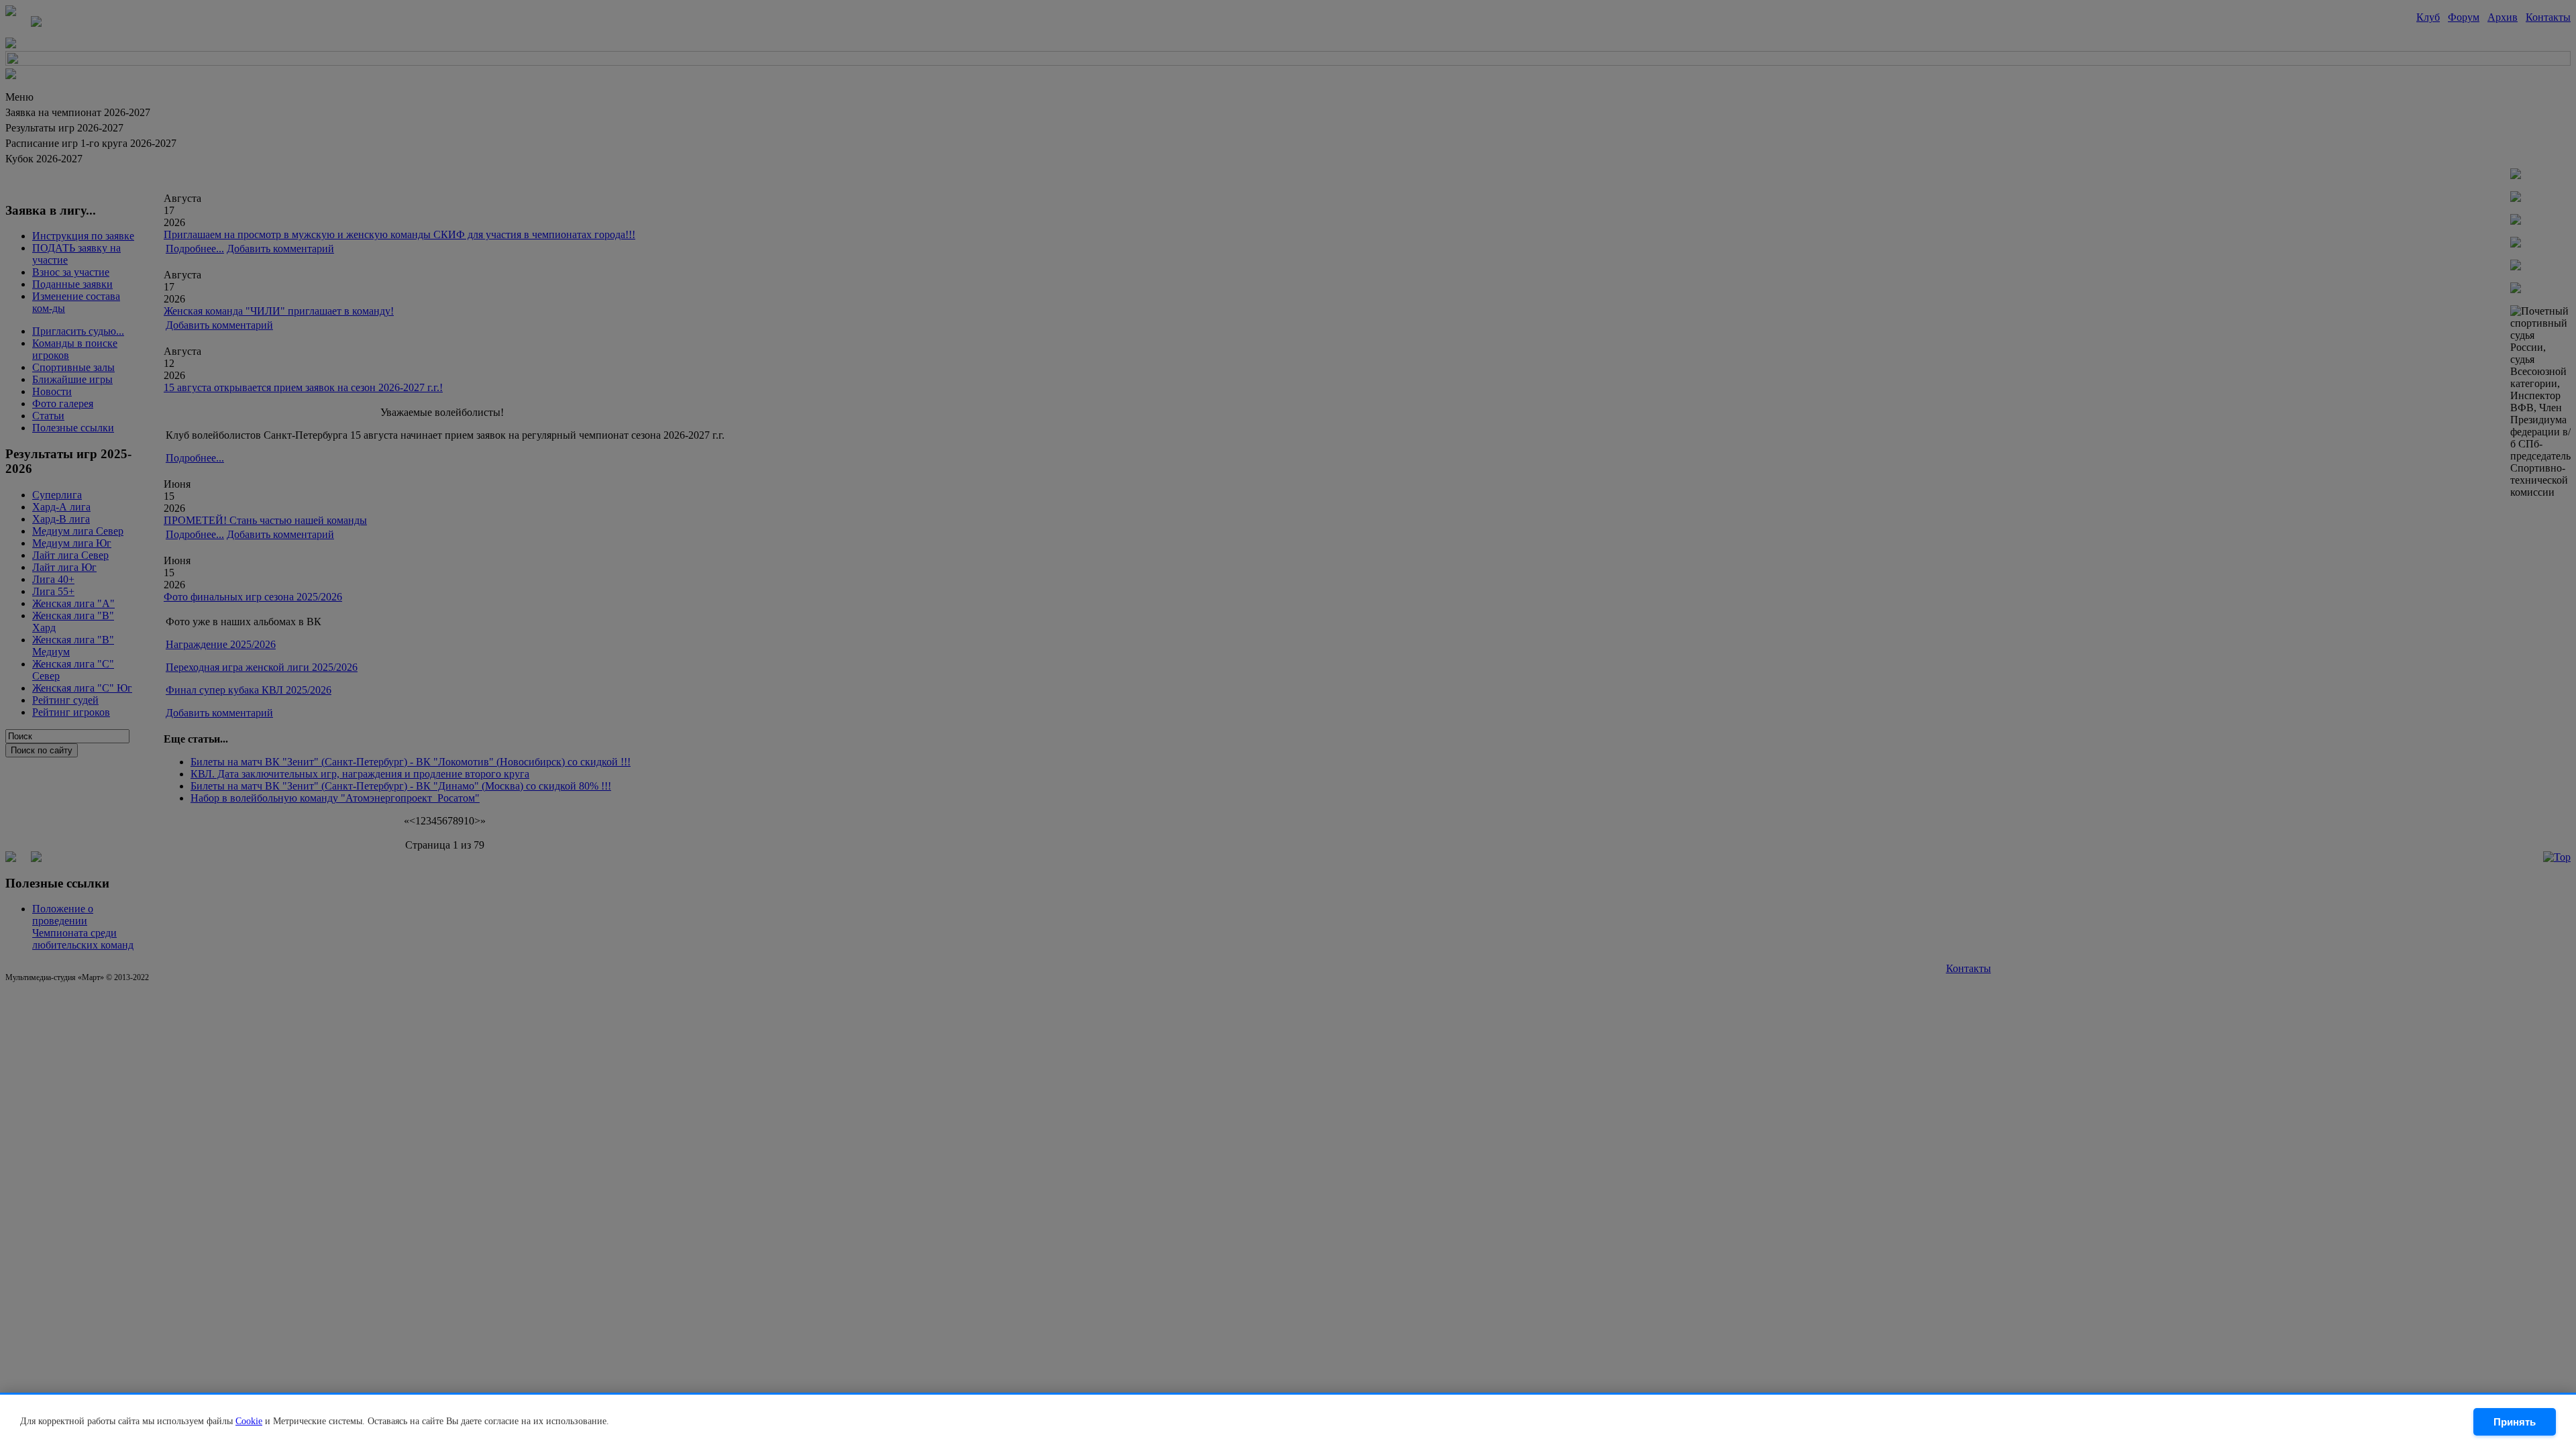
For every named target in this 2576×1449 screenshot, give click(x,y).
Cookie (249, 1421)
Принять (2515, 1422)
